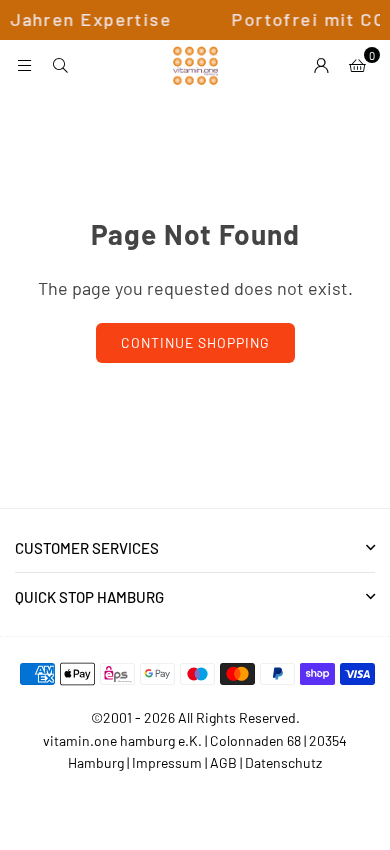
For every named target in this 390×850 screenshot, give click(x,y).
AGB (223, 762)
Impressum (167, 762)
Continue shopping (195, 342)
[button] (357, 65)
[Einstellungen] (321, 65)
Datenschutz (283, 762)
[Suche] (60, 65)
